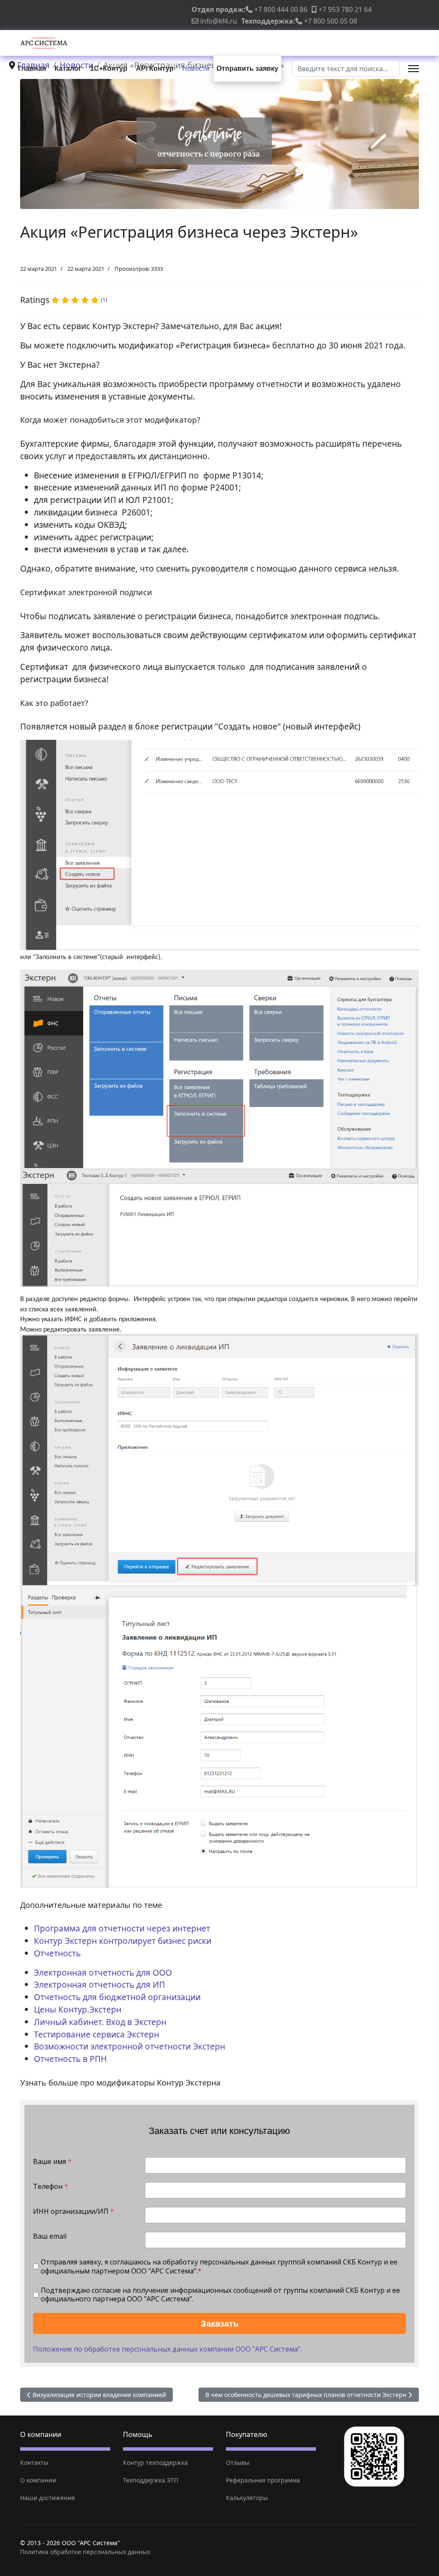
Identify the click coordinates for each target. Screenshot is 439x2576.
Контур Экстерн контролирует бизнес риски (123, 1941)
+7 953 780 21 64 (345, 9)
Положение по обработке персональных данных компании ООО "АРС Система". (167, 2349)
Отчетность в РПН (70, 2059)
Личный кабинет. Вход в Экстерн (100, 2022)
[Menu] (413, 69)
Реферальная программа (263, 2480)
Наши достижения (48, 2498)
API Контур (155, 68)
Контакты (34, 2462)
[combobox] (346, 69)
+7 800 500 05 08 (331, 21)
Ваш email (50, 2236)
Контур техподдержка (155, 2462)
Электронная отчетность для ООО (103, 1972)
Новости (196, 68)
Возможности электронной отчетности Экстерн (129, 2046)
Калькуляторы (247, 2498)
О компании (38, 2480)
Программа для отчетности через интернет (122, 1928)
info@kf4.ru (219, 21)
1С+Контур (109, 68)
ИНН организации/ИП (74, 2211)
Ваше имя (52, 2162)
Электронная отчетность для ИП (99, 1984)
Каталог (68, 68)
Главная (32, 68)
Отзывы (238, 2462)
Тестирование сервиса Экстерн (96, 2034)
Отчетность (57, 1953)
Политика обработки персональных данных (85, 2552)
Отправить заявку (247, 68)
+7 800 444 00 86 (281, 9)
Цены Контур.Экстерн (78, 2009)
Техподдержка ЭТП (151, 2480)
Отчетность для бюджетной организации (117, 1997)
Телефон (51, 2187)
